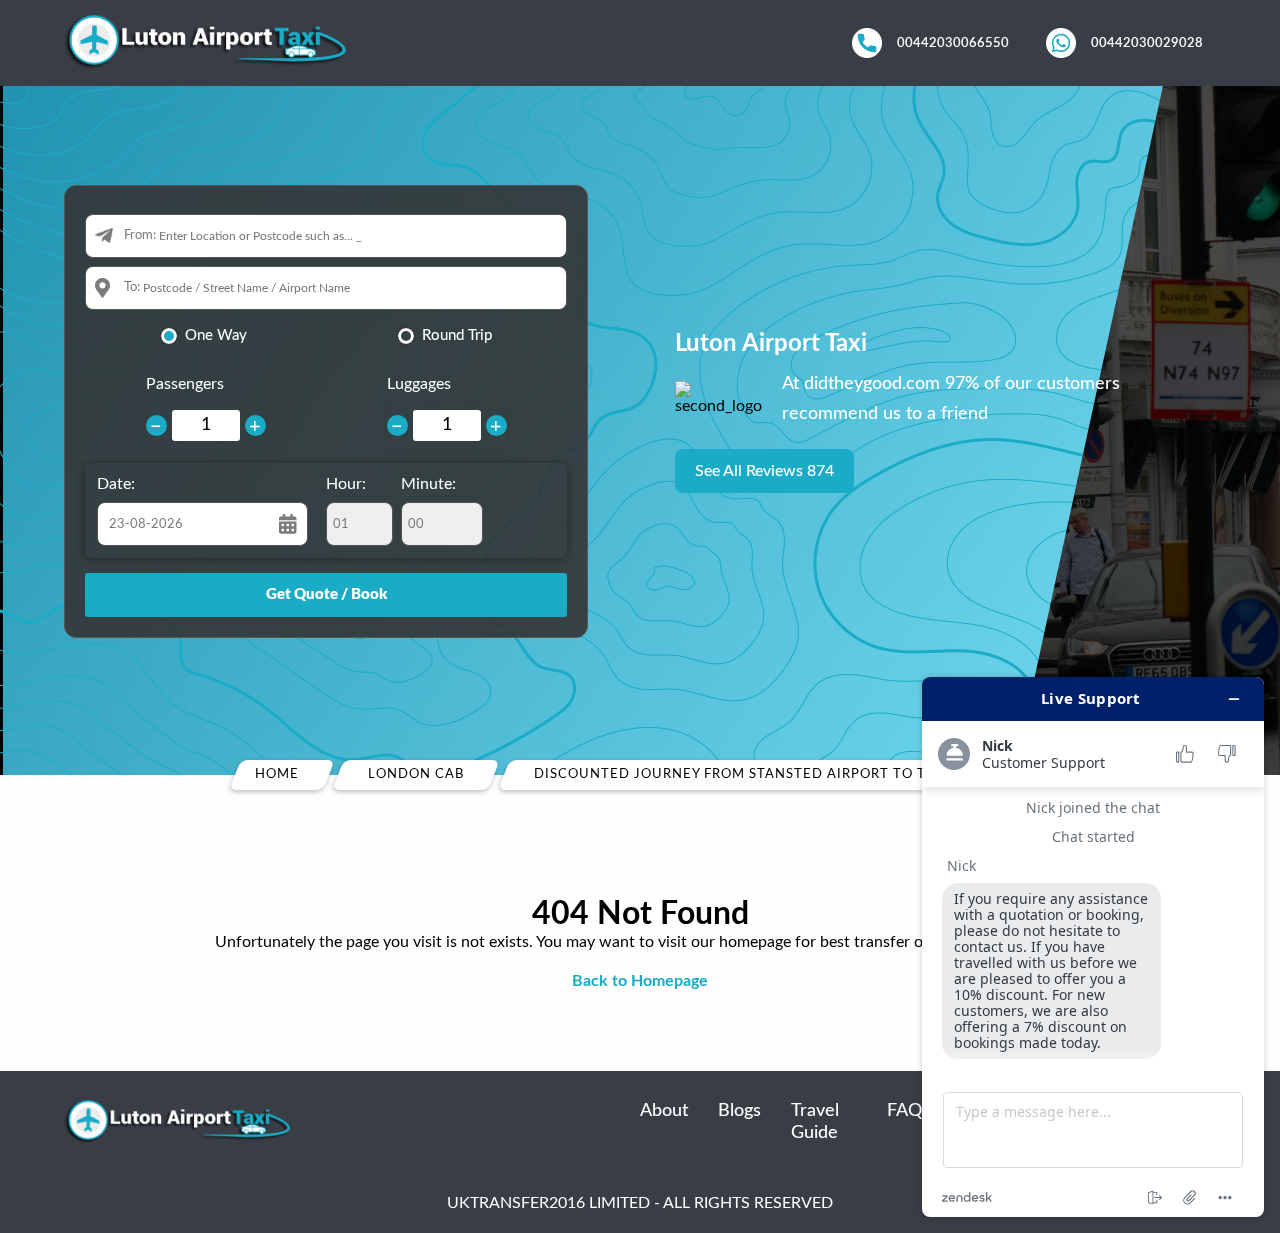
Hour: (346, 484)
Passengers (185, 384)
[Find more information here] (1093, 947)
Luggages (419, 384)
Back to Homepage (640, 981)
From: (140, 235)
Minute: (428, 484)
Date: (116, 484)
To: (132, 287)
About (664, 1111)
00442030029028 (1147, 43)
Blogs (739, 1111)
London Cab (416, 774)
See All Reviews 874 (764, 471)
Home (277, 774)
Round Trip (457, 335)
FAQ (904, 1111)
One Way (216, 335)
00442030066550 (953, 43)
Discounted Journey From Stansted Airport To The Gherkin (775, 774)
